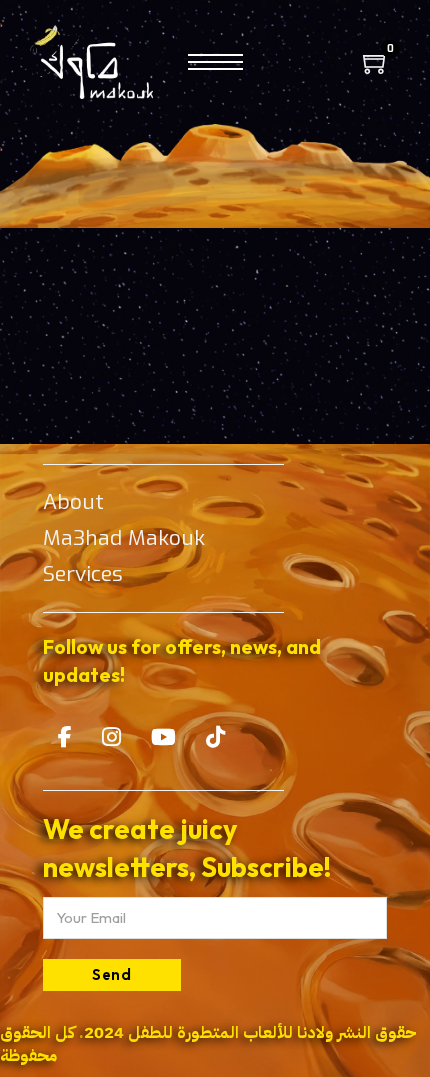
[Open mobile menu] (215, 62)
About (73, 502)
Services (83, 574)
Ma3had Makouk (124, 538)
